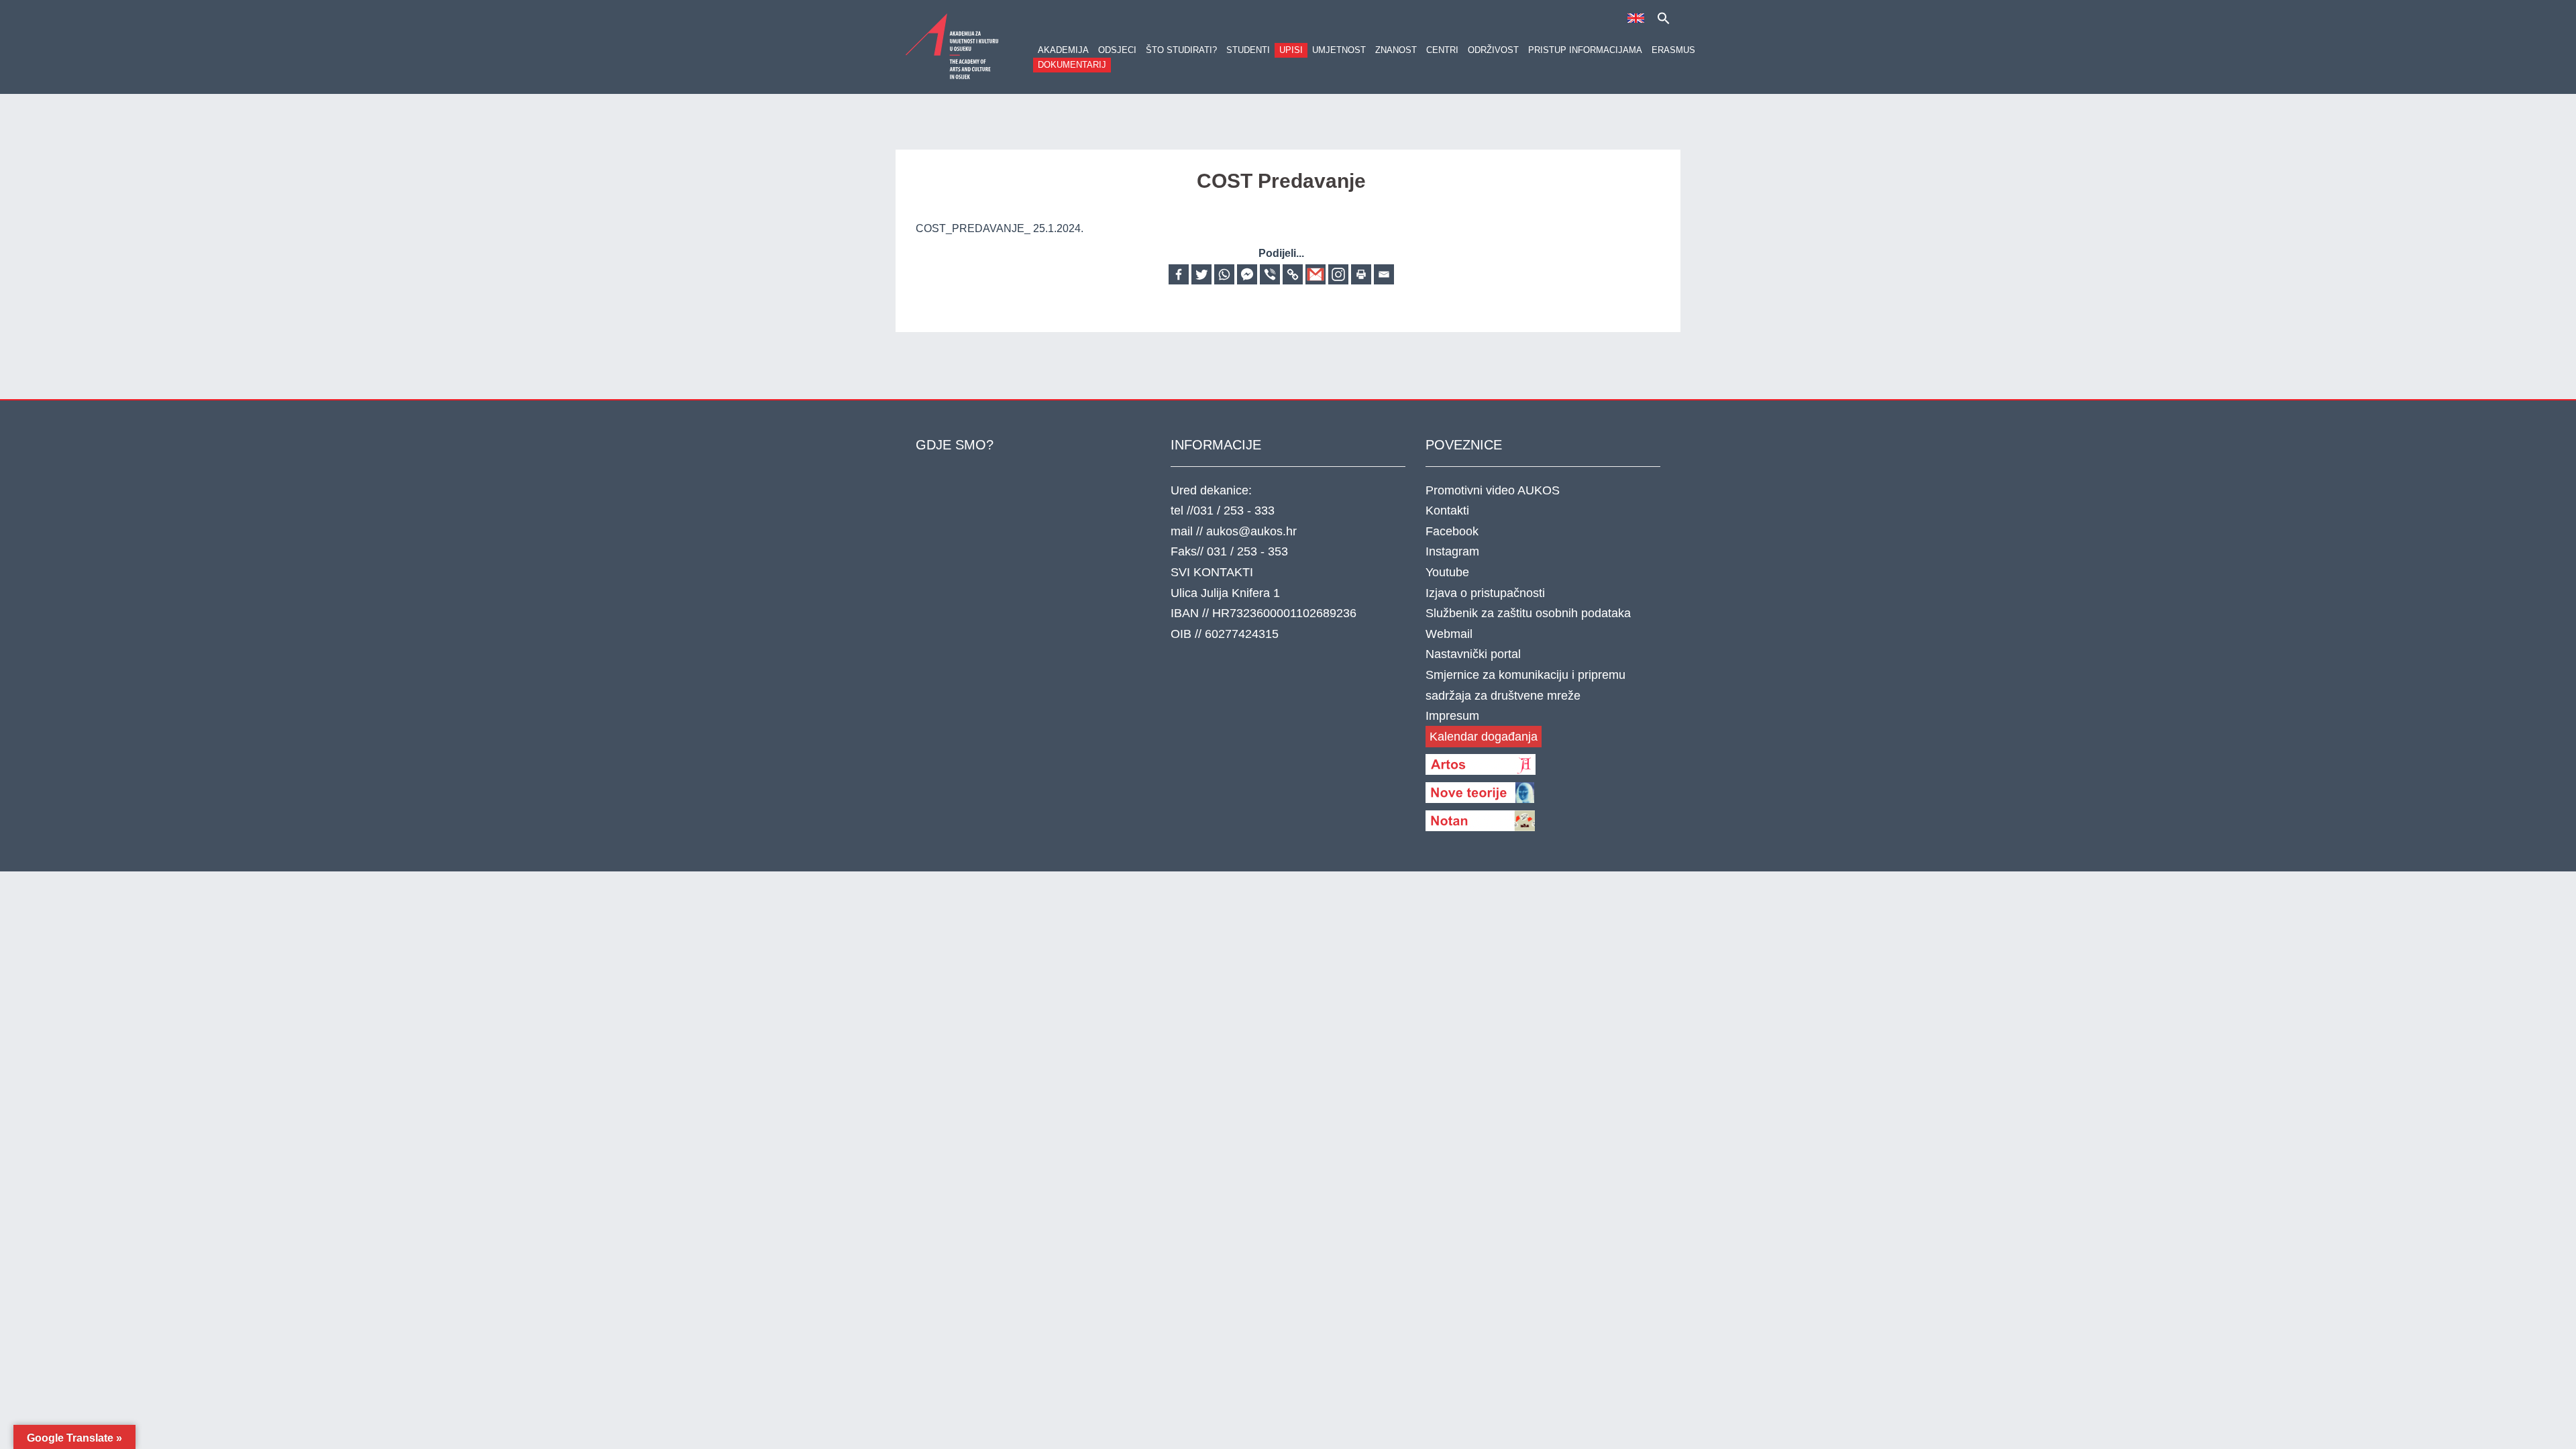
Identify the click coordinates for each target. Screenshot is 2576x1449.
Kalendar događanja (1484, 737)
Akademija (1063, 50)
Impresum (1452, 716)
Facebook (1452, 531)
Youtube (1447, 572)
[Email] (1384, 274)
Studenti (1248, 50)
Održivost (1493, 50)
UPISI (1291, 50)
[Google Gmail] (1316, 274)
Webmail (1449, 634)
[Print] (1361, 274)
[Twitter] (1201, 274)
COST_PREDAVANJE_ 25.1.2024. (1000, 228)
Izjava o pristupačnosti (1485, 593)
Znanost (1396, 50)
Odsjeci (1117, 50)
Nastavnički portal (1473, 654)
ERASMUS (1673, 50)
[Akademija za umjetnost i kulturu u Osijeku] (953, 46)
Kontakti (1447, 511)
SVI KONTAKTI (1212, 572)
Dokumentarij (1072, 65)
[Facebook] (1179, 274)
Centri (1442, 50)
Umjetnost (1339, 50)
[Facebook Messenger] (1247, 274)
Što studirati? (1181, 50)
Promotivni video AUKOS (1493, 490)
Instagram (1452, 551)
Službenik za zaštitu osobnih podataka (1528, 613)
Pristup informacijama (1585, 50)
